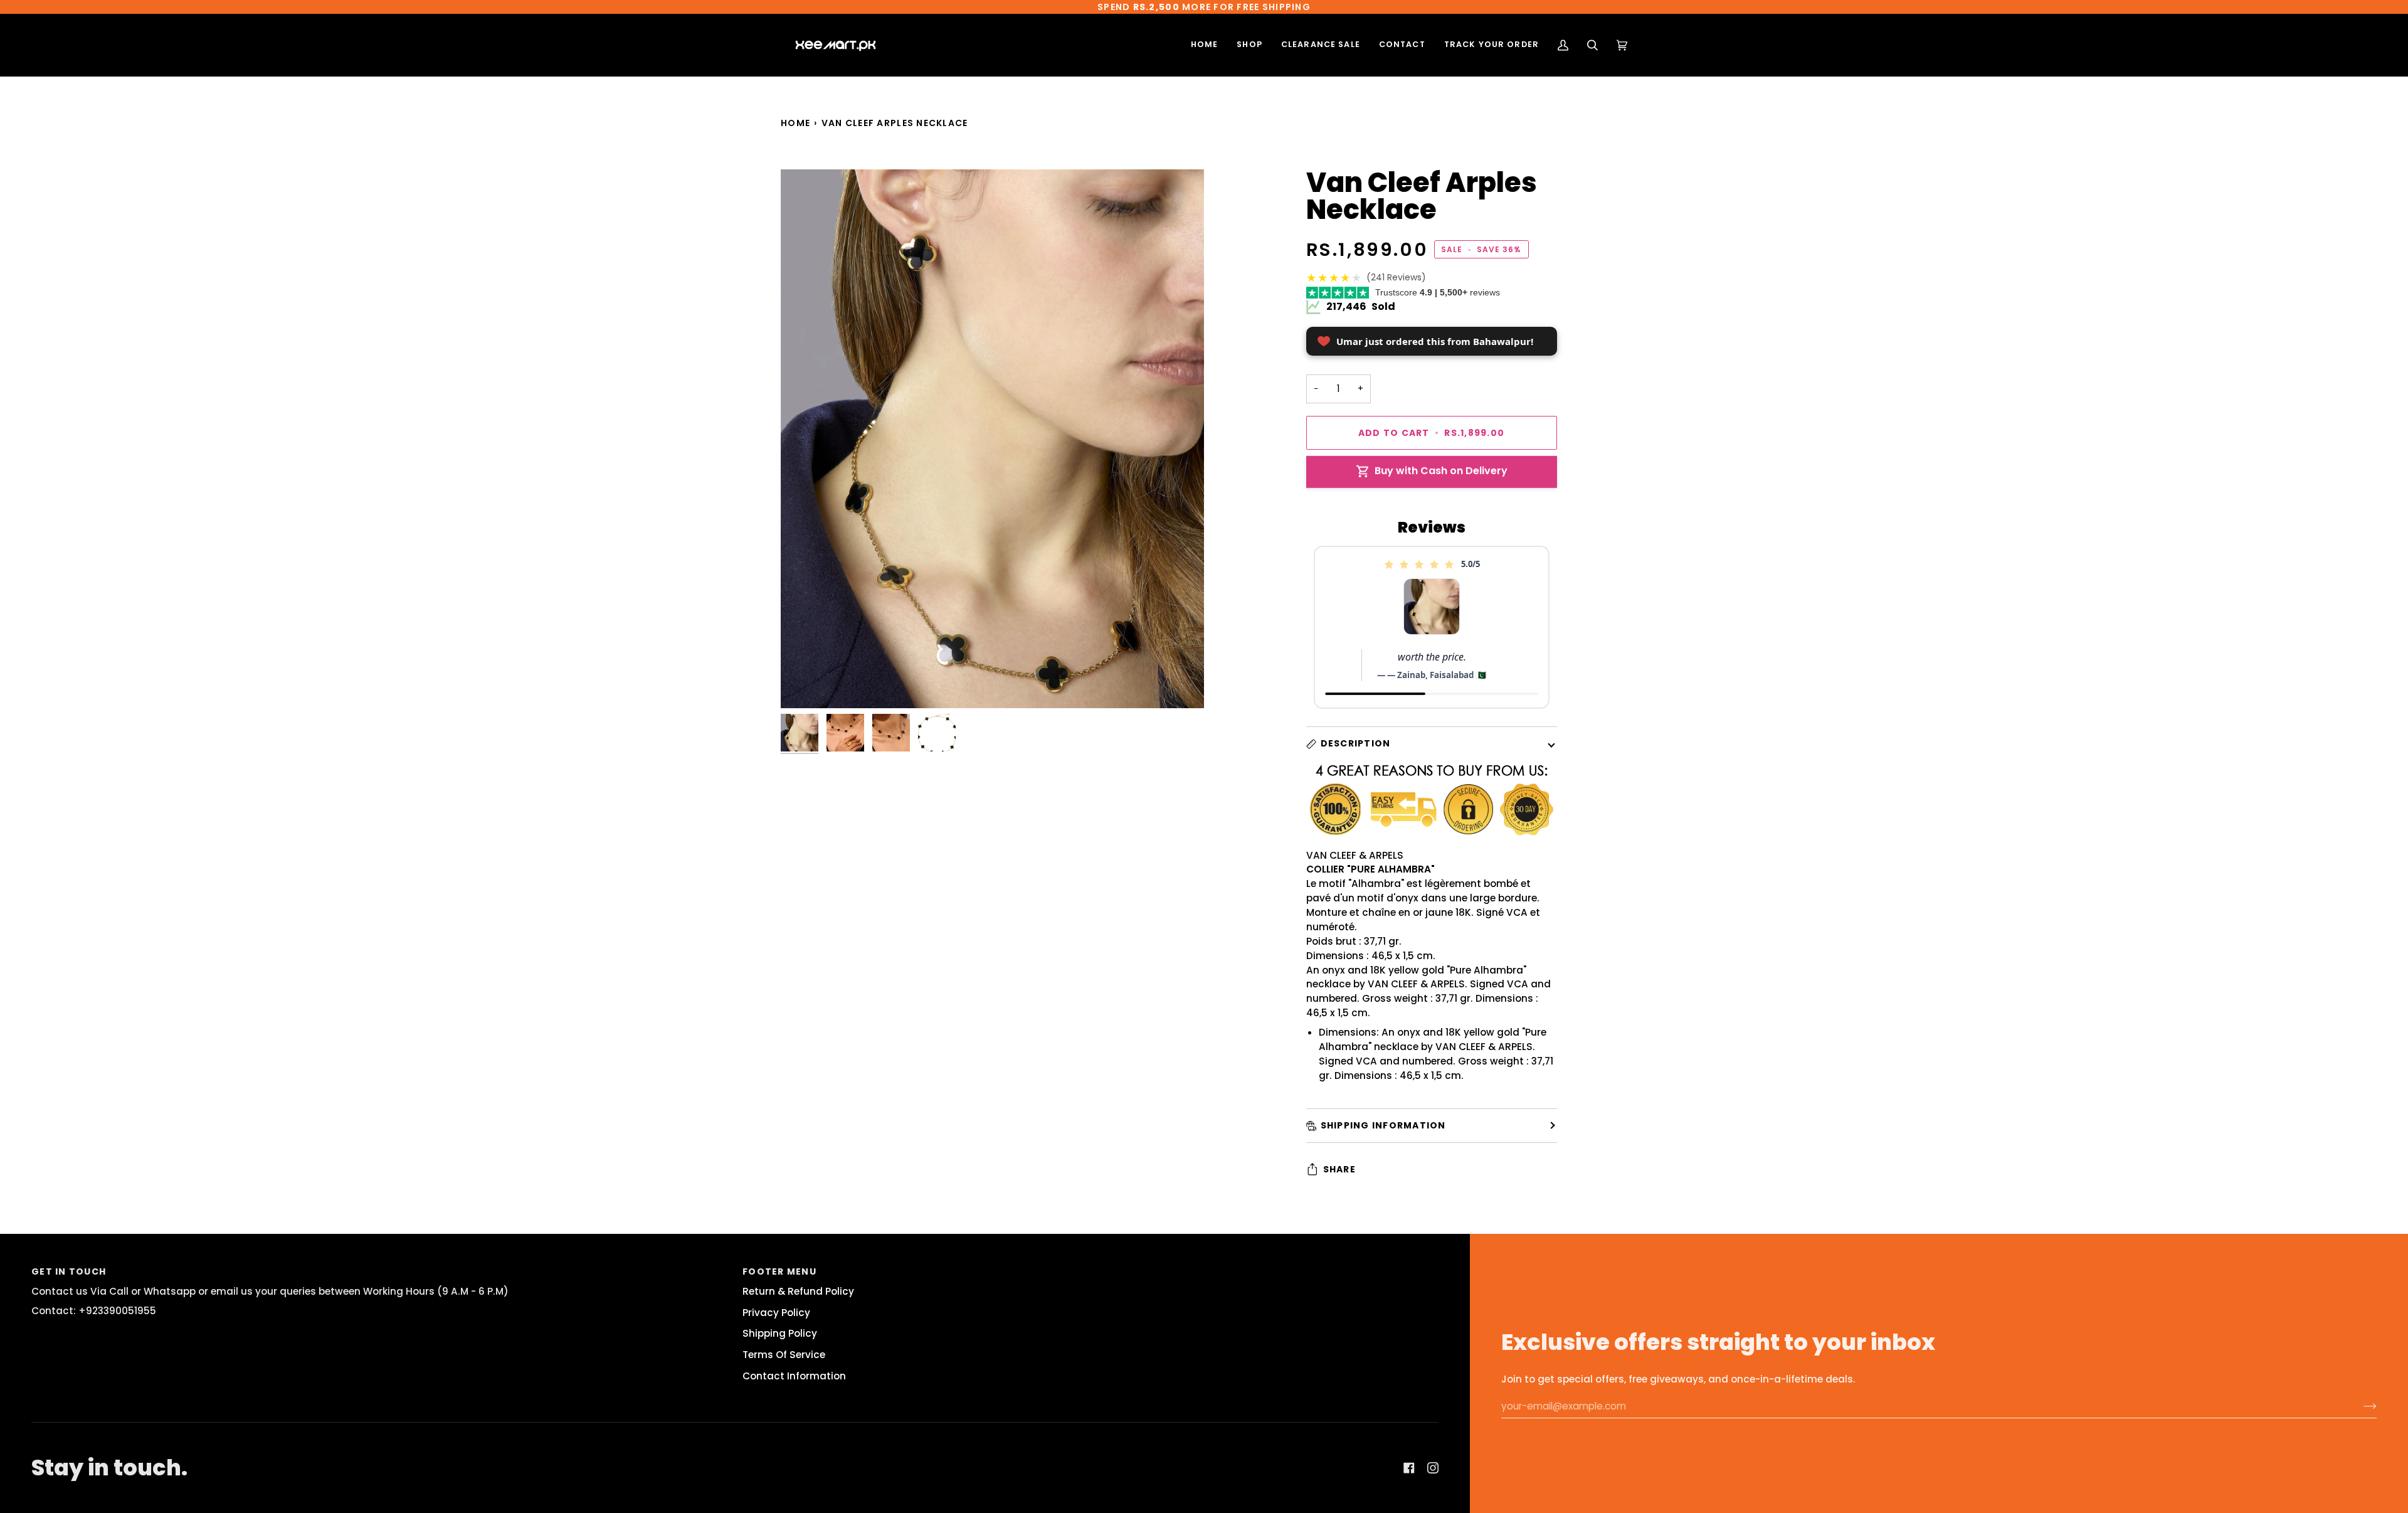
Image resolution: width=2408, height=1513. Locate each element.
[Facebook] (1409, 1468)
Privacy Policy (776, 1313)
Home (795, 123)
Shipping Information (1383, 1125)
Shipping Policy (780, 1333)
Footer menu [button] (779, 1271)
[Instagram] (1433, 1468)
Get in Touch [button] (69, 1271)
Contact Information (794, 1376)
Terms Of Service (784, 1355)
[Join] (2360, 1406)
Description (1356, 743)
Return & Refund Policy (798, 1291)
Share (1339, 1169)
